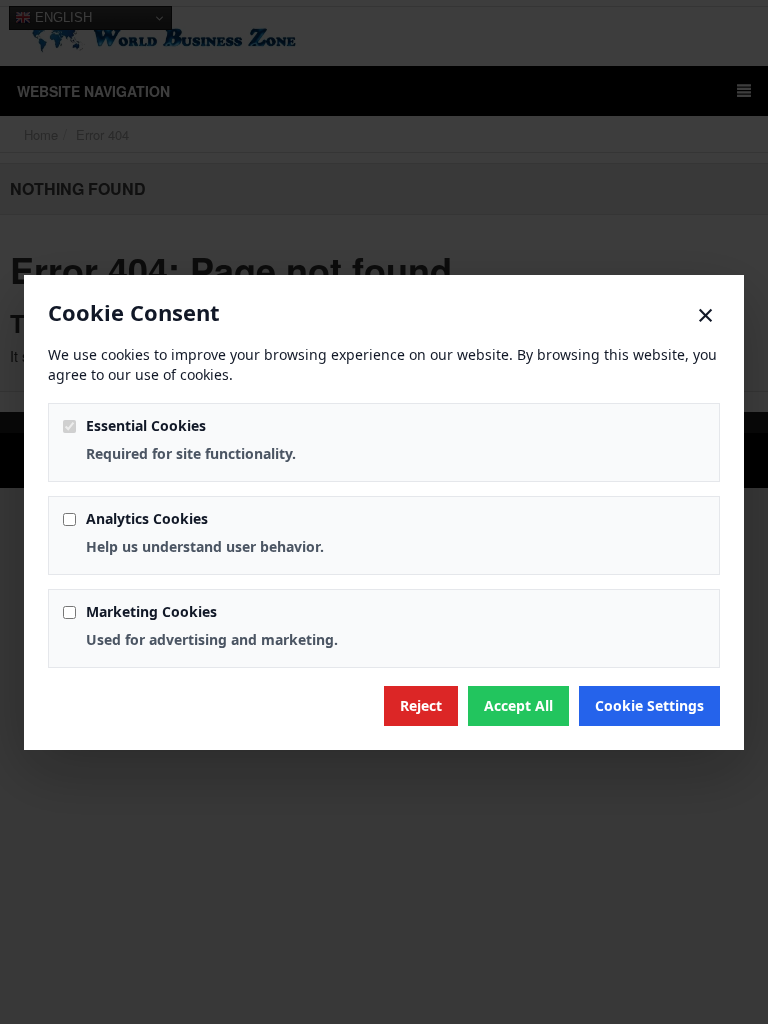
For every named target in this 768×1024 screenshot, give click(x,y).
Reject (421, 705)
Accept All (518, 705)
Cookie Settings (649, 705)
